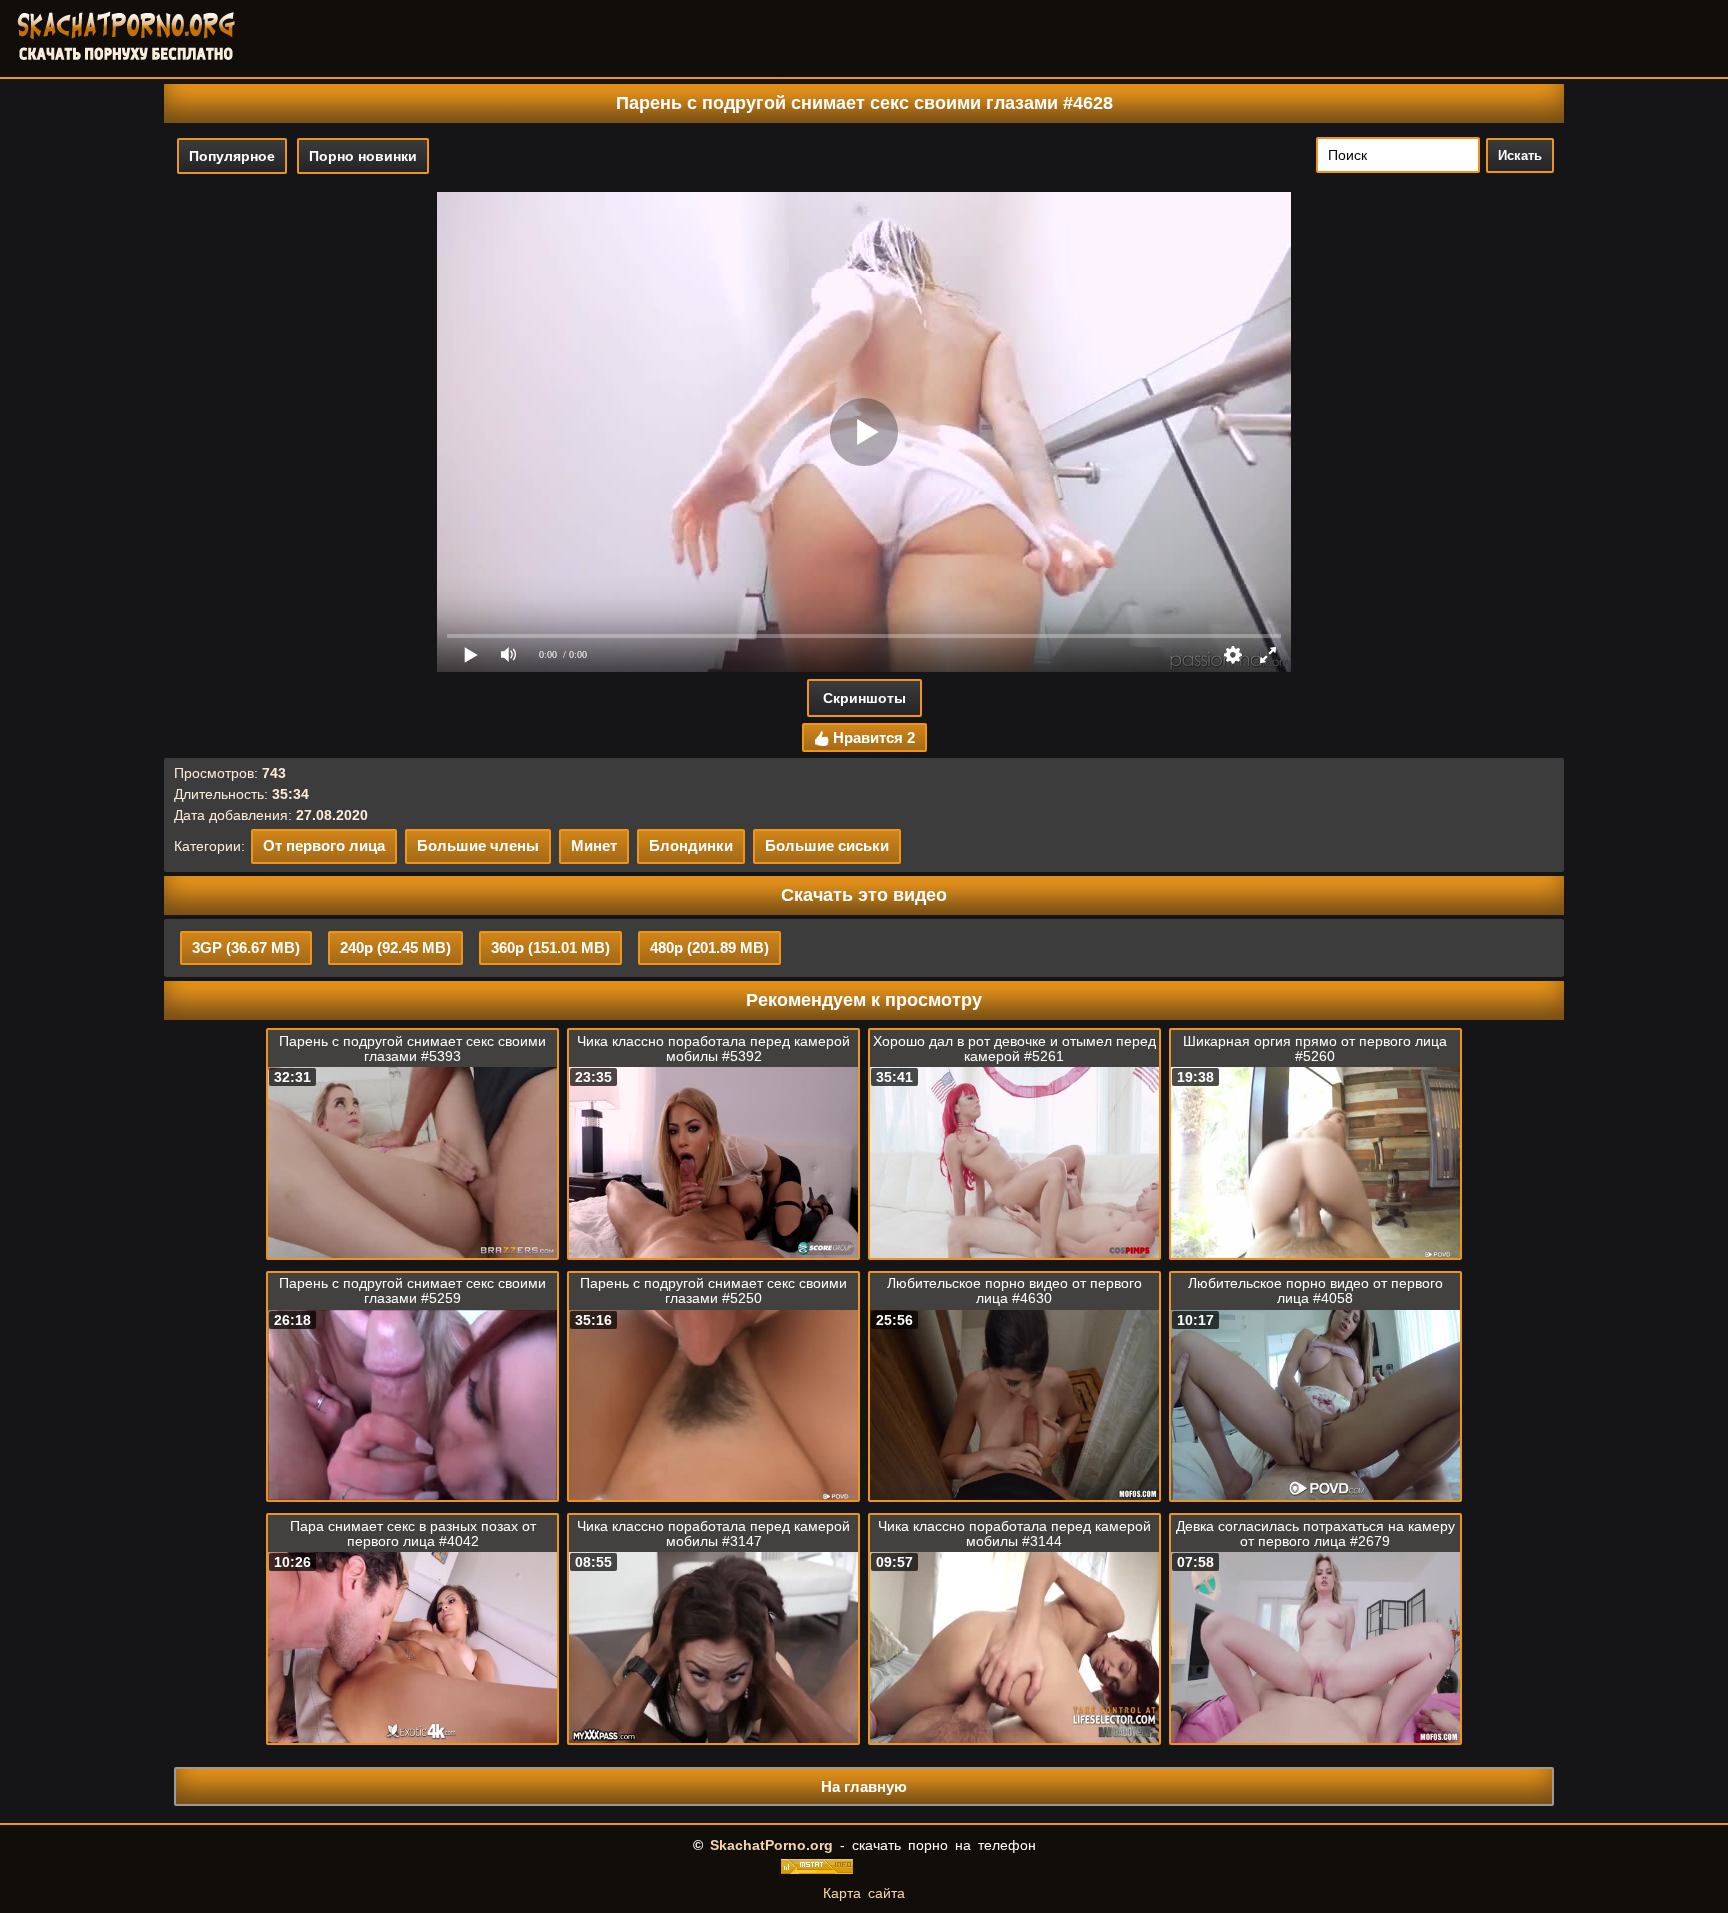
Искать (1520, 155)
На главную (864, 1786)
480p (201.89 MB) (709, 947)
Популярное (232, 156)
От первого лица (324, 845)
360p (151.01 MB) (550, 947)
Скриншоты (864, 698)
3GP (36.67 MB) (246, 947)
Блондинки (691, 845)
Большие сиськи (827, 845)
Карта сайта (864, 1893)
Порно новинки (363, 156)
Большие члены (478, 845)
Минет (594, 845)
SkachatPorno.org (771, 1845)
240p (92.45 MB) (395, 947)
